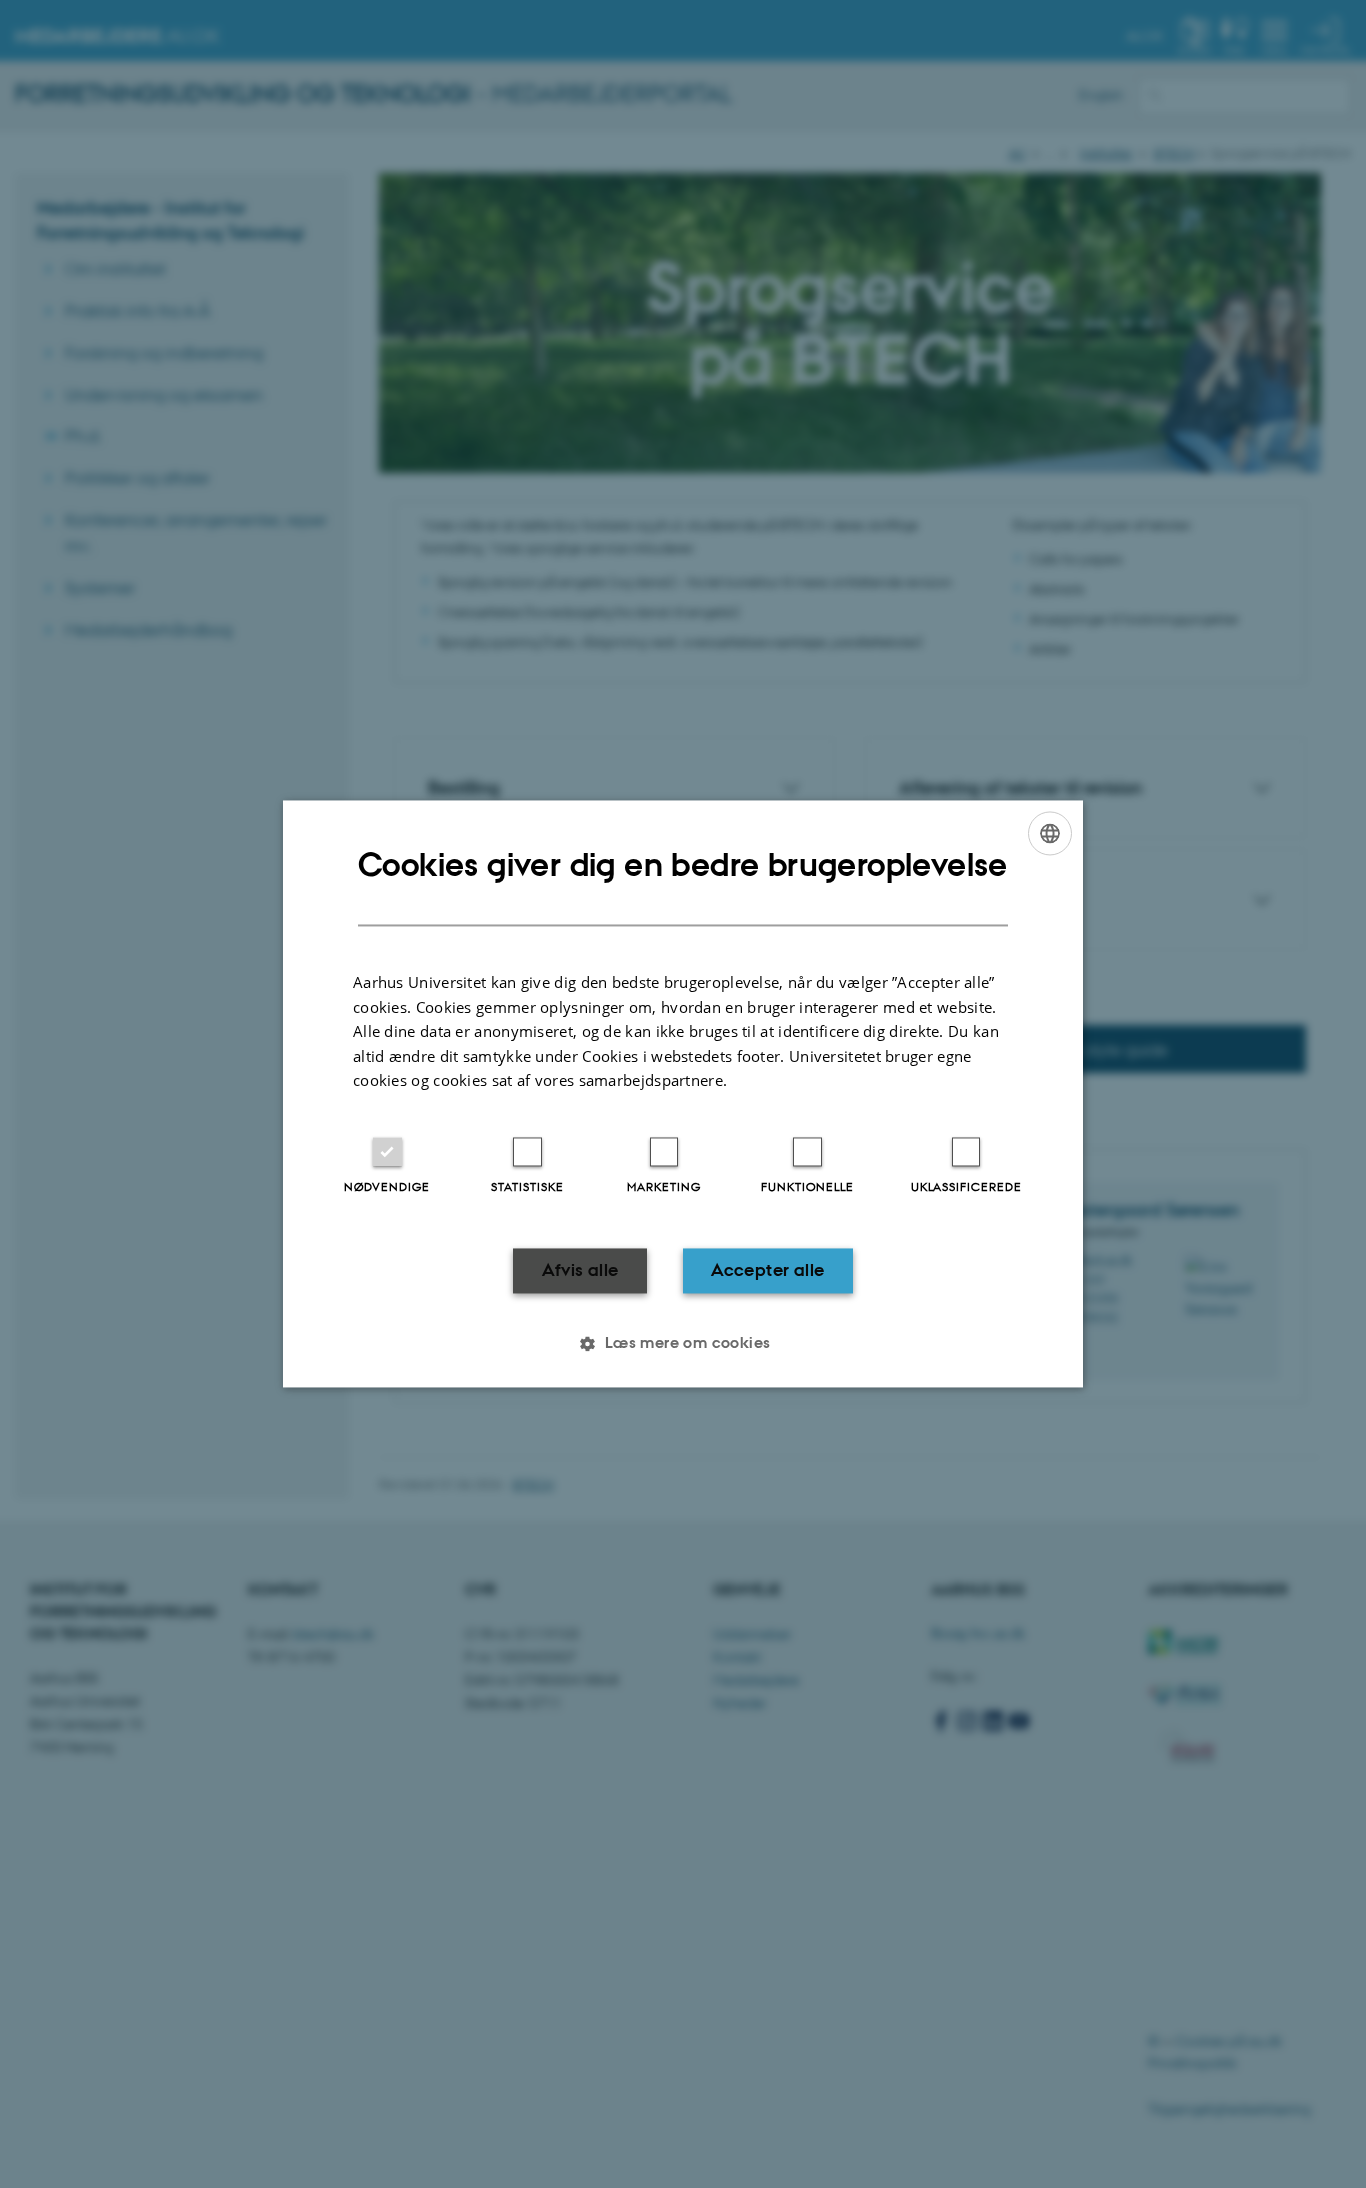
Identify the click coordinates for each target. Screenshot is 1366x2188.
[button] (682, 1344)
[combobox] (1050, 833)
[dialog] (683, 1093)
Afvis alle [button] (580, 1270)
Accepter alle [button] (767, 1270)
